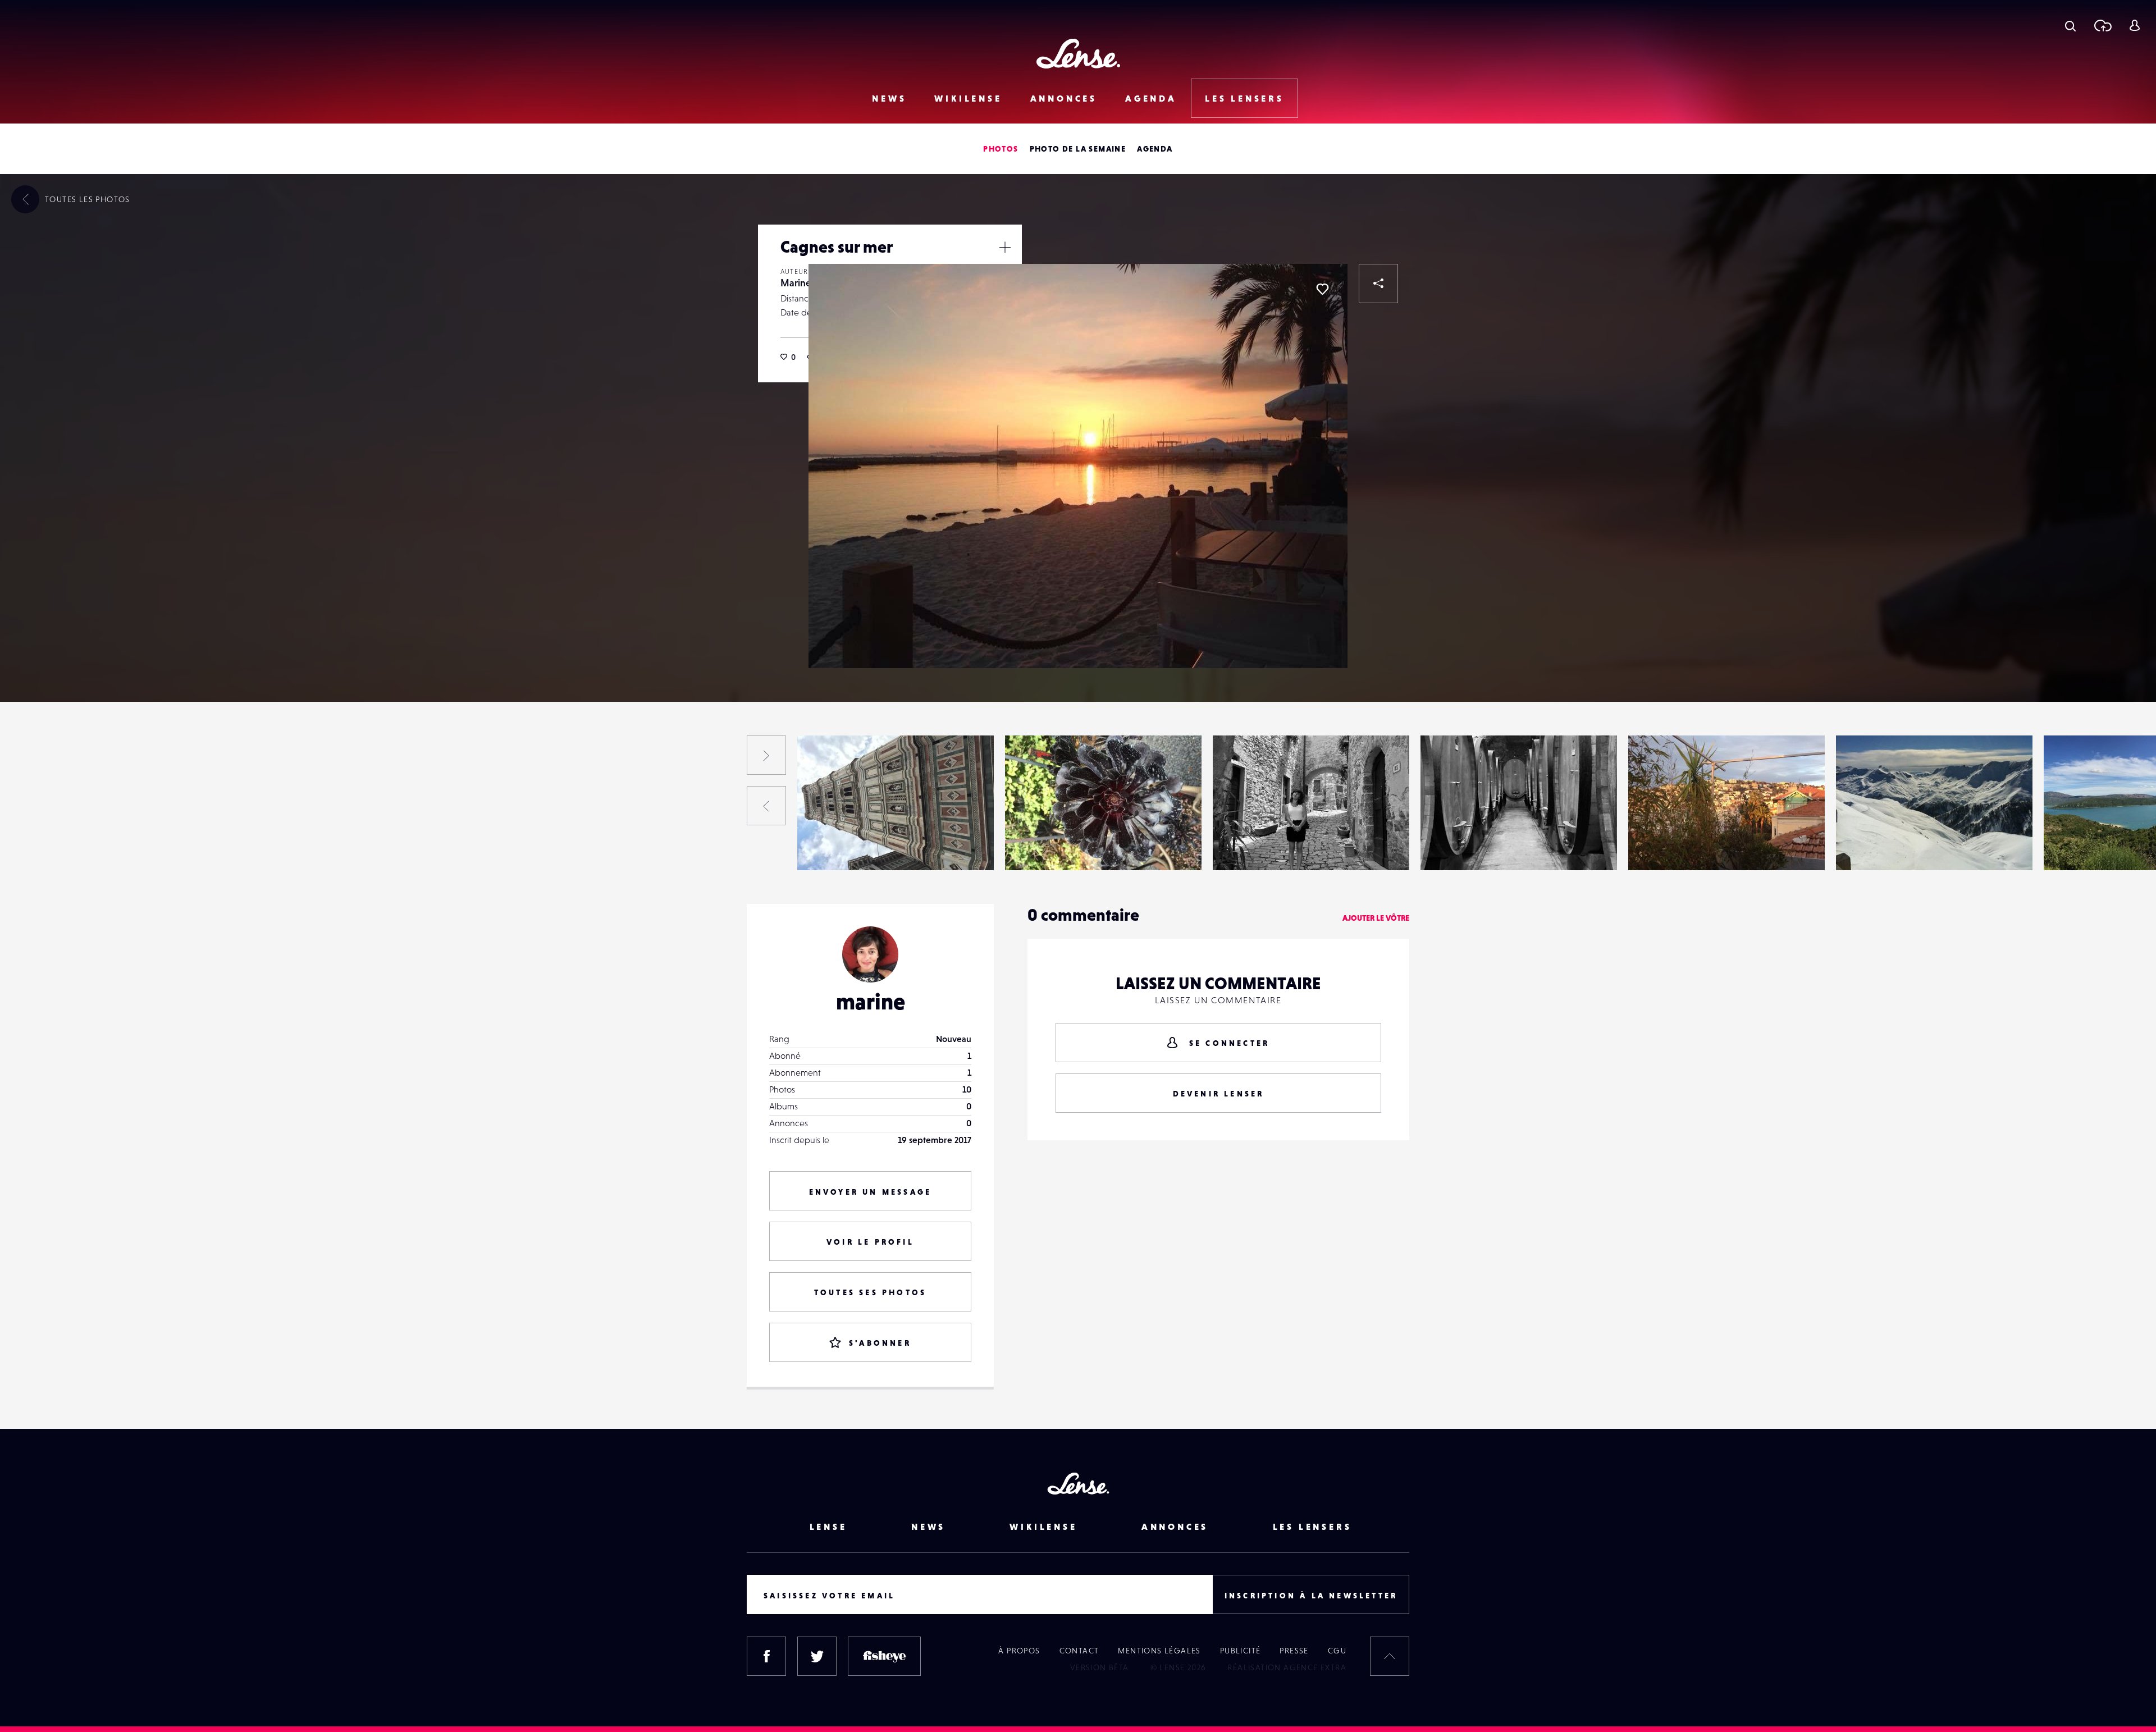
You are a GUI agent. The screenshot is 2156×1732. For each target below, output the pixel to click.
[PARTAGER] (1378, 284)
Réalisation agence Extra (1287, 1667)
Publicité (1241, 1651)
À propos (1019, 1651)
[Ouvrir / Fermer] (1005, 247)
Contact (1079, 1651)
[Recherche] (2070, 25)
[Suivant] (766, 755)
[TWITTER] (817, 1656)
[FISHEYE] (884, 1656)
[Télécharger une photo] (2102, 25)
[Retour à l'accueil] (1078, 54)
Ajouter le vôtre (1376, 918)
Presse (1294, 1651)
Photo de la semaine (1078, 149)
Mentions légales (1159, 1651)
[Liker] (1322, 289)
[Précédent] (766, 806)
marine (871, 1002)
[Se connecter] (2134, 25)
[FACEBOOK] (766, 1656)
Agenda (1151, 98)
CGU (1337, 1651)
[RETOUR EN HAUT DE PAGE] (1390, 1656)
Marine (796, 283)
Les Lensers (1244, 98)
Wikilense (968, 98)
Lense (828, 1527)
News (889, 98)
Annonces (1064, 98)
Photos (1001, 149)
